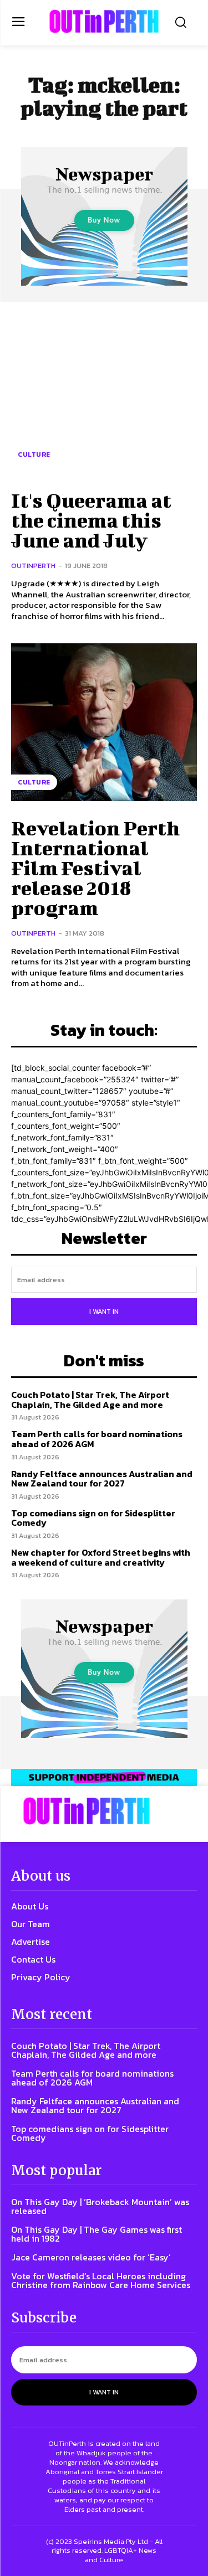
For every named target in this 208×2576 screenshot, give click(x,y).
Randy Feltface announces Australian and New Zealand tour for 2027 (102, 1479)
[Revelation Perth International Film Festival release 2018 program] (104, 722)
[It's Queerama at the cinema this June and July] (104, 394)
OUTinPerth (33, 566)
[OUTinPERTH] (104, 21)
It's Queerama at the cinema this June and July (91, 520)
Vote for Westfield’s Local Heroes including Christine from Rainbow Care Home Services (101, 2280)
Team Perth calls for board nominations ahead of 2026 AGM (97, 1439)
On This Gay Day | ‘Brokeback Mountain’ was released (100, 2206)
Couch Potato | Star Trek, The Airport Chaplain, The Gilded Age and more (90, 1400)
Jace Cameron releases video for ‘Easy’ (91, 2257)
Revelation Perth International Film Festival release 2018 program (95, 868)
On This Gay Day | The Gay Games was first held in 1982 (97, 2234)
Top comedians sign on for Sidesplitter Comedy (93, 1518)
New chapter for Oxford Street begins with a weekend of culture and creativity (101, 1557)
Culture (34, 455)
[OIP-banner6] (104, 1777)
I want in (104, 1312)
